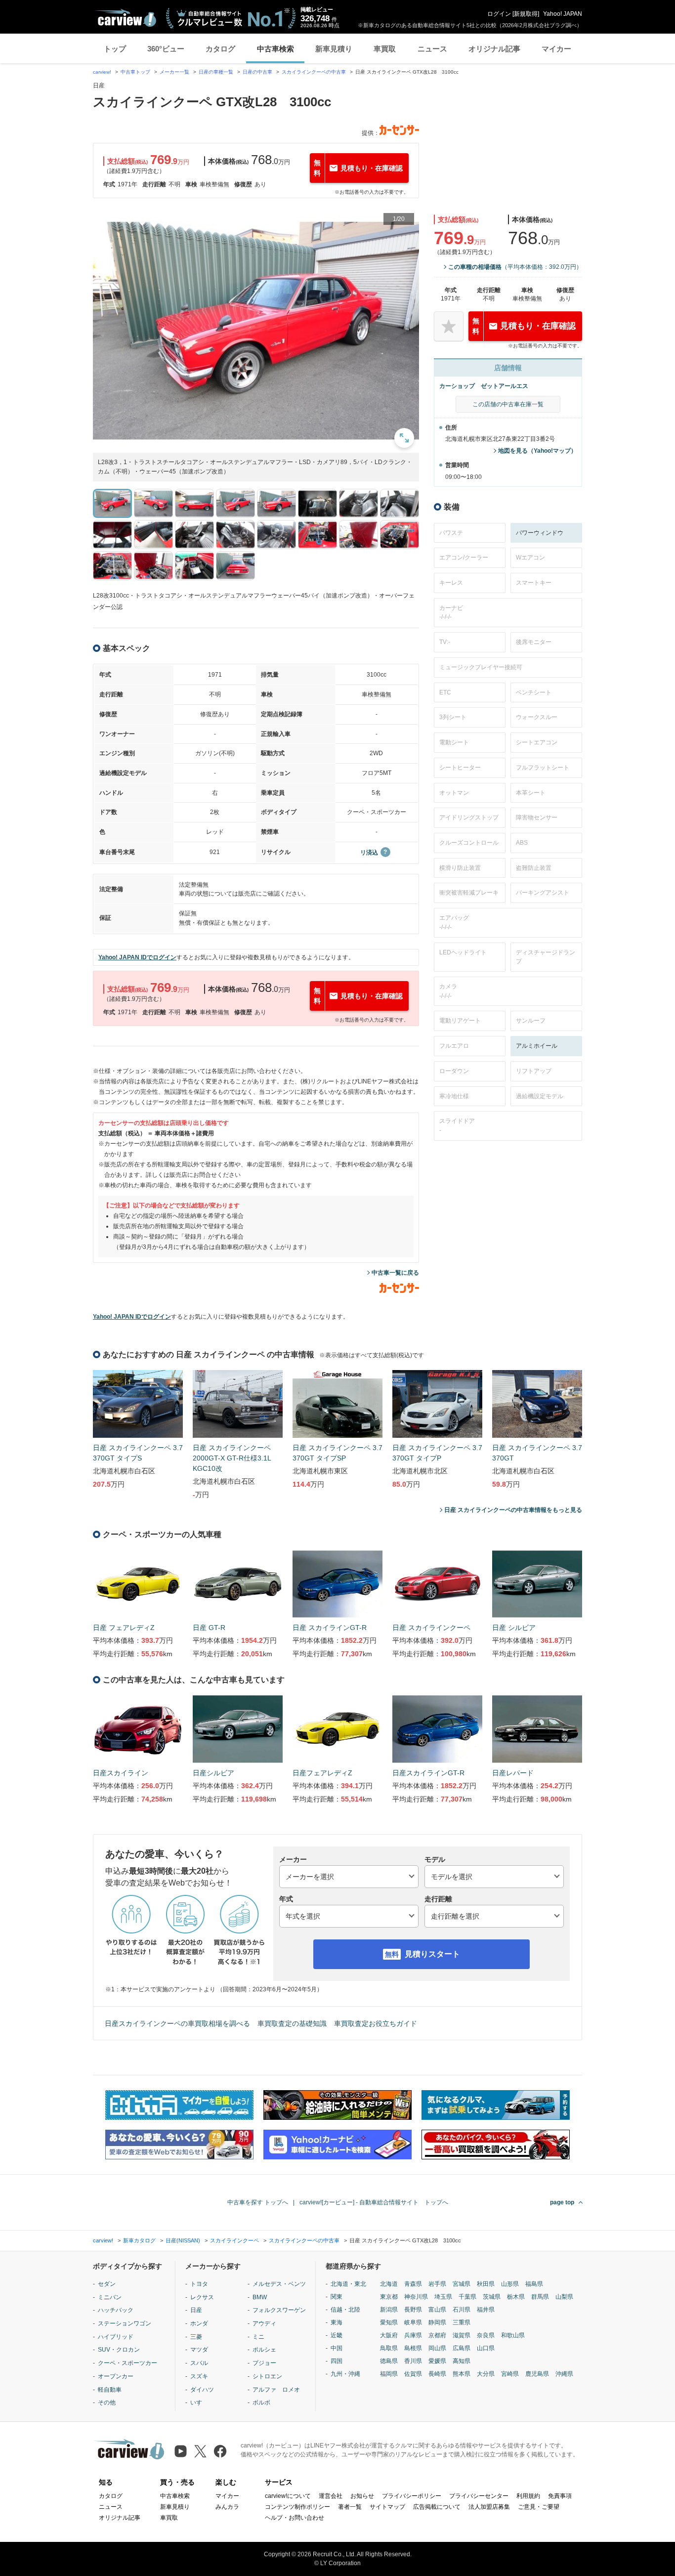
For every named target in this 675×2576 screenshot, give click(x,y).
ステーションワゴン (125, 2323)
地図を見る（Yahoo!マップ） (537, 451)
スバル (199, 2363)
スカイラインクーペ (234, 2240)
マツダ (199, 2350)
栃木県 (516, 2297)
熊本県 (462, 2374)
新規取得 (526, 14)
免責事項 (560, 2496)
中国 (337, 2348)
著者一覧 (350, 2507)
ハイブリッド (116, 2337)
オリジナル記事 (494, 49)
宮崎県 (510, 2374)
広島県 (462, 2348)
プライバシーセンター (479, 2496)
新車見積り (334, 49)
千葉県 (467, 2297)
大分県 (486, 2374)
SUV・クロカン (119, 2350)
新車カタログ (139, 2240)
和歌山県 (513, 2335)
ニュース (432, 49)
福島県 (534, 2284)
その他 (107, 2403)
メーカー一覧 (174, 72)
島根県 (413, 2348)
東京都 (389, 2297)
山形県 (510, 2284)
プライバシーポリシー (412, 2496)
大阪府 (389, 2335)
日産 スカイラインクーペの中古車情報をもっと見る (513, 1510)
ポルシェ (264, 2350)
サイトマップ (387, 2507)
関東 (337, 2297)
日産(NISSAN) (183, 2240)
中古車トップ (135, 72)
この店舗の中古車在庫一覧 (508, 404)
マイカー (556, 49)
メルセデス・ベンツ (279, 2284)
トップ (115, 49)
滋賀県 (462, 2335)
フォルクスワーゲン (279, 2310)
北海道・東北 (348, 2284)
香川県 (413, 2361)
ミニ (258, 2337)
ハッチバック (116, 2310)
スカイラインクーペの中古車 (314, 72)
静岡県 (437, 2322)
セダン (107, 2284)
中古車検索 (275, 49)
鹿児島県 (537, 2374)
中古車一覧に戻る (395, 1273)
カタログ (220, 49)
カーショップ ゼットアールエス (484, 386)
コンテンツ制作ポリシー (297, 2507)
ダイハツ (202, 2390)
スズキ (199, 2376)
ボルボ (261, 2403)
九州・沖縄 (345, 2374)
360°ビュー (166, 49)
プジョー (264, 2363)
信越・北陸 (345, 2310)
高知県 (462, 2361)
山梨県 (564, 2297)
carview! (102, 72)
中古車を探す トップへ (258, 2202)
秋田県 (486, 2284)
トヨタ (199, 2284)
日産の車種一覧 (216, 72)
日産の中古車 (257, 72)
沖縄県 (564, 2374)
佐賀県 (413, 2374)
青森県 (413, 2284)
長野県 (413, 2310)
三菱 (196, 2337)
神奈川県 (416, 2297)
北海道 (389, 2284)
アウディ (264, 2323)
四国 (337, 2361)
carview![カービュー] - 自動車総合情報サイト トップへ (374, 2202)
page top (562, 2202)
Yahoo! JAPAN (563, 14)
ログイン (499, 14)
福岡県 (389, 2374)
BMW (260, 2297)
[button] (256, 330)
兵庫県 (413, 2335)
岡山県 (437, 2348)
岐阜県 (413, 2322)
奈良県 (486, 2335)
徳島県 (389, 2361)
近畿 (337, 2335)
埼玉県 (443, 2297)
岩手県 (437, 2284)
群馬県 (540, 2297)
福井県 (486, 2310)
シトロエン (267, 2376)
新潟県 (389, 2310)
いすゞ (199, 2403)
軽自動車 (110, 2390)
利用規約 (528, 2496)
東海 (337, 2322)
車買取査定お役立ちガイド (376, 2023)
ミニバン (110, 2297)
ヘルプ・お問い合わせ (295, 2518)
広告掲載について (437, 2507)
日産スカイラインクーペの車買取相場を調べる (177, 2023)
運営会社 (331, 2496)
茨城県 (492, 2297)
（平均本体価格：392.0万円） (515, 267)
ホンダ (199, 2323)
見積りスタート (432, 1954)
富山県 (437, 2310)
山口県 (486, 2348)
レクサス (202, 2297)
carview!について (288, 2496)
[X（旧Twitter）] (200, 2451)
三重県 (462, 2322)
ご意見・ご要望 (539, 2507)
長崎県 (437, 2374)
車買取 (385, 49)
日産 (196, 2310)
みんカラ (227, 2507)
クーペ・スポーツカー (127, 2363)
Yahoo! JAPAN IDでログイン (137, 957)
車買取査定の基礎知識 (292, 2023)
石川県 (462, 2310)
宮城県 (462, 2284)
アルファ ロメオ (276, 2390)
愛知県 (389, 2322)
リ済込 (369, 853)
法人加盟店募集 (489, 2507)
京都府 (437, 2335)
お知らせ (362, 2496)
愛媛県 (437, 2361)
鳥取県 (389, 2348)
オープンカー (116, 2376)
